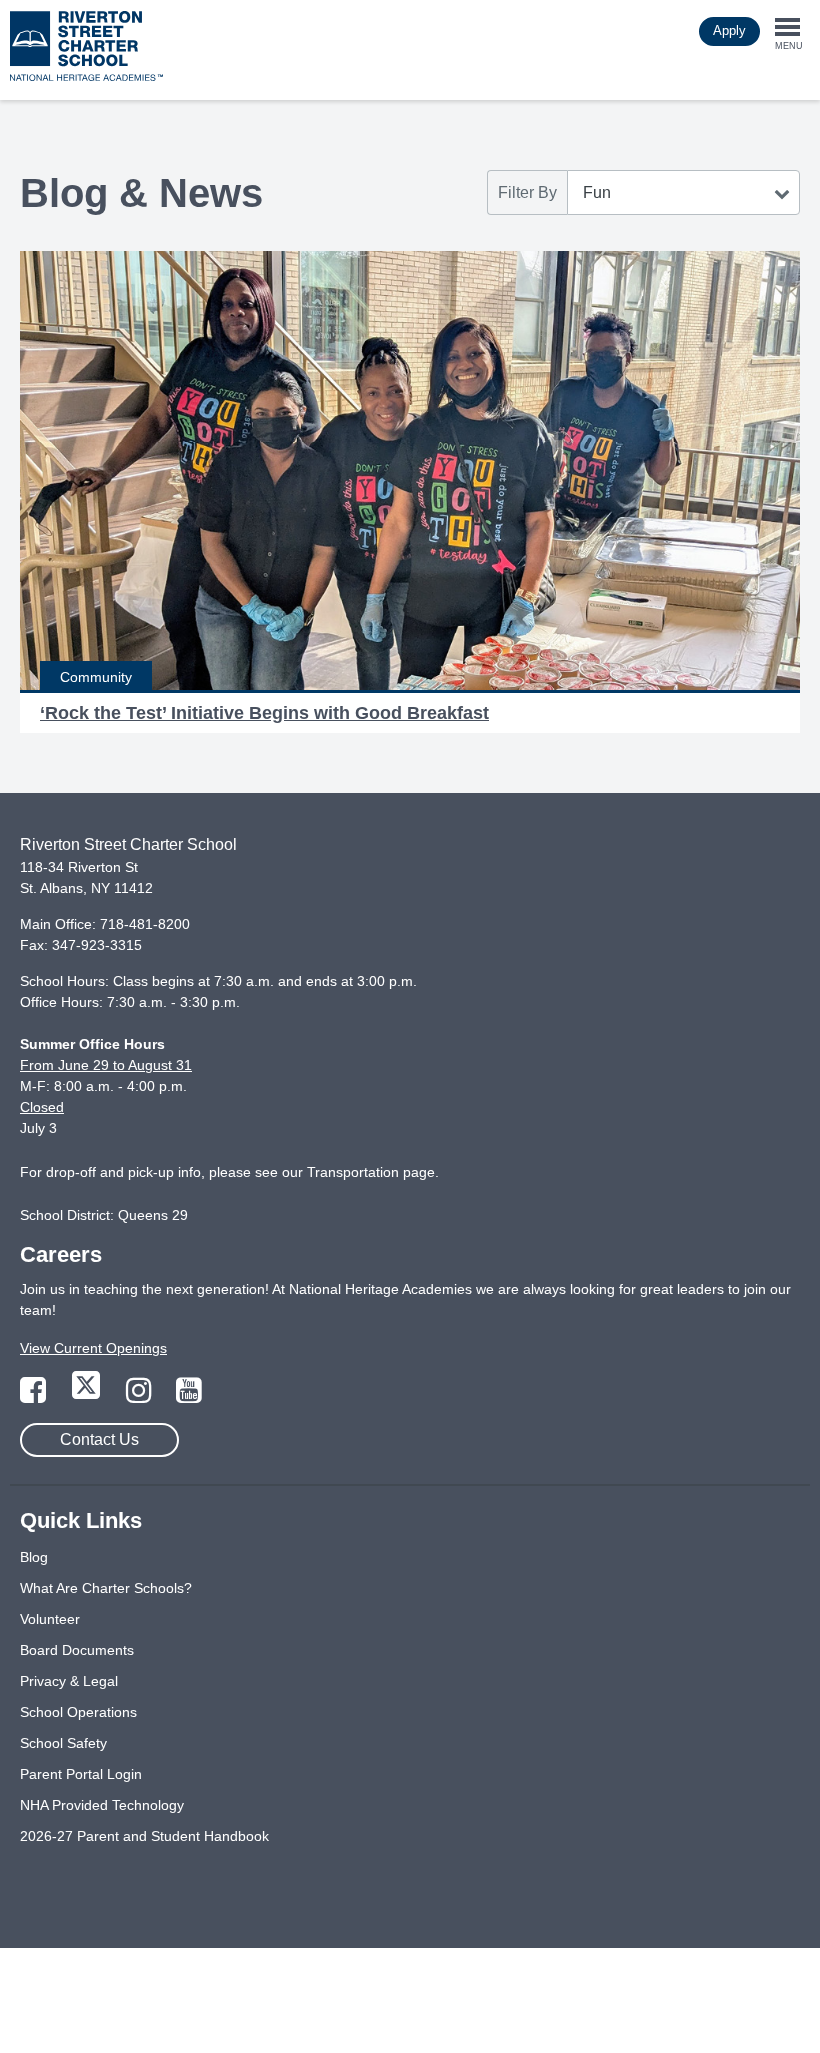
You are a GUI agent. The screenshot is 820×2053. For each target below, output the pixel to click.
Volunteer (50, 1619)
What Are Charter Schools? (106, 1588)
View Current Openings (93, 1348)
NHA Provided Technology (102, 1805)
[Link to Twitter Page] (88, 1396)
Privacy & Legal (69, 1681)
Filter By (527, 192)
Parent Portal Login (81, 1774)
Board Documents (77, 1650)
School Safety (63, 1743)
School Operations (78, 1712)
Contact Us (99, 1439)
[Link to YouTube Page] (189, 1396)
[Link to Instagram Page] (141, 1396)
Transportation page (371, 1172)
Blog (34, 1557)
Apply (729, 30)
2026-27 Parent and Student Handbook (144, 1836)
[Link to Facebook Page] (35, 1396)
